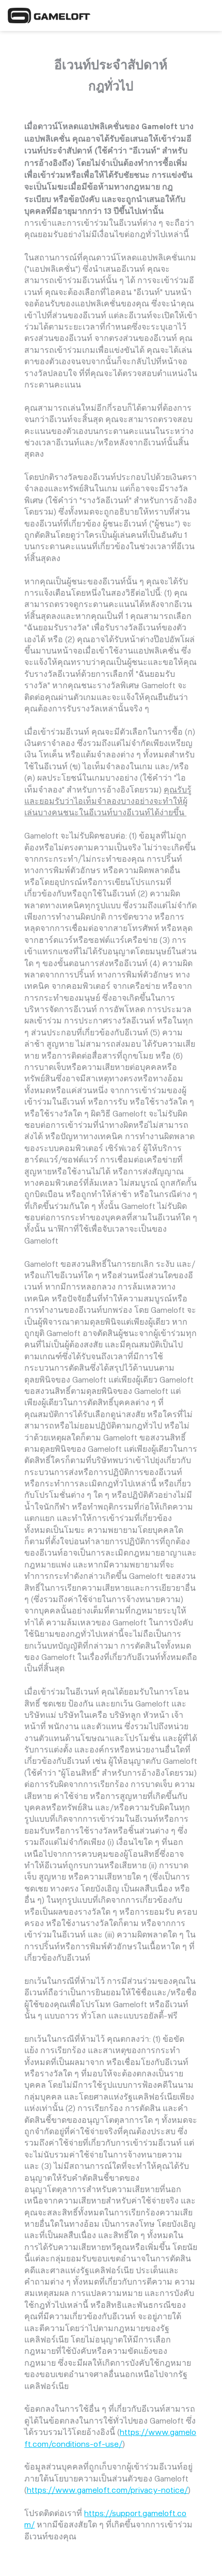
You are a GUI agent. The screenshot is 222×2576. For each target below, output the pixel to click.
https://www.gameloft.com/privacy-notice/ (107, 2490)
